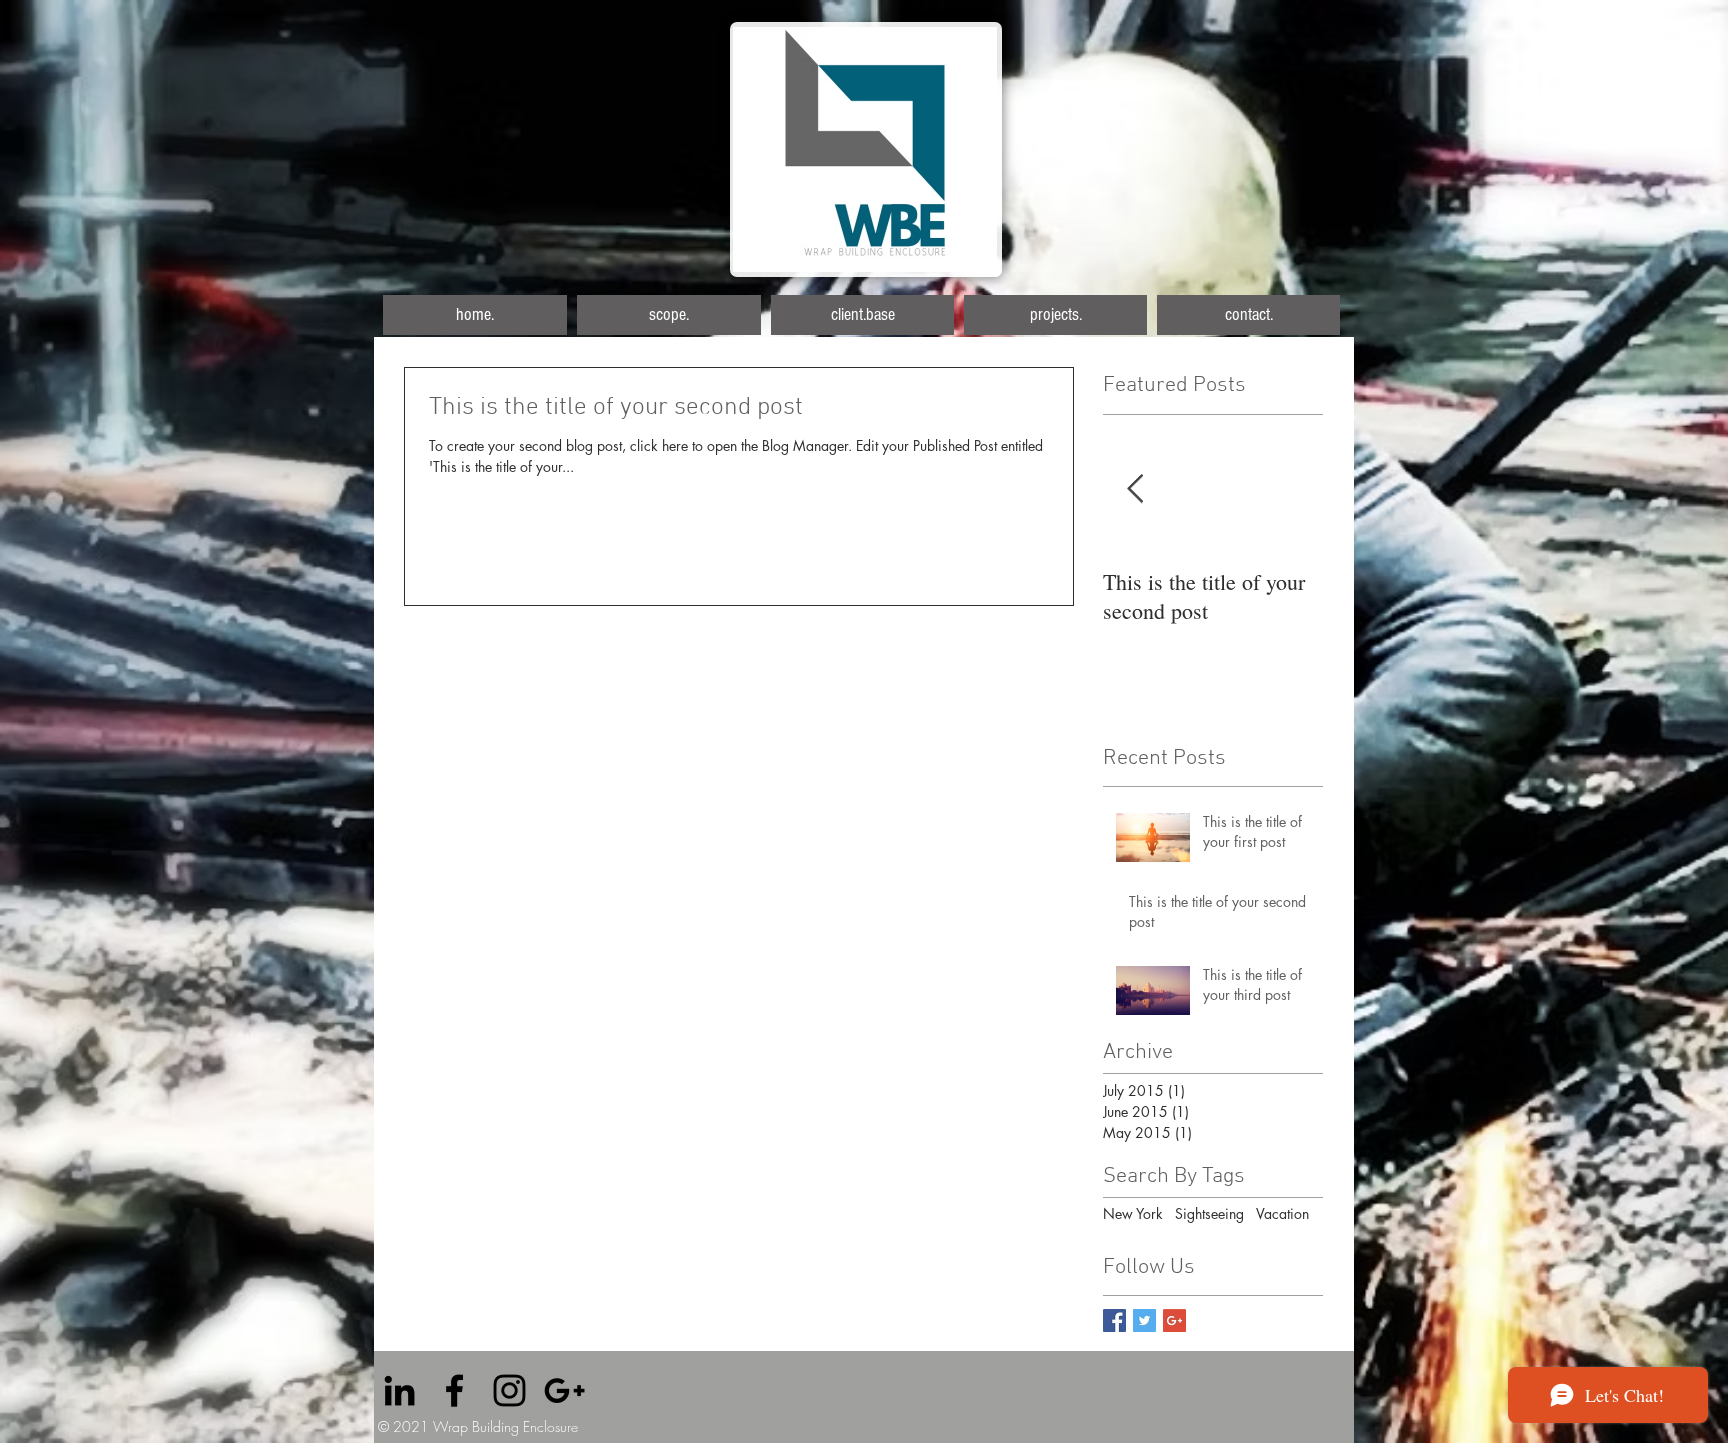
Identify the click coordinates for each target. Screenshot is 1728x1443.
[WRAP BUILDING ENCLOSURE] (399, 1390)
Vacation (1282, 1213)
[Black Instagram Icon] (509, 1390)
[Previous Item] (1135, 489)
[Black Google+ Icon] (564, 1390)
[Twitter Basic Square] (1144, 1320)
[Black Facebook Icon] (454, 1390)
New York (1133, 1213)
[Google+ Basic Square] (1174, 1320)
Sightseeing (1209, 1213)
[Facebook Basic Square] (1114, 1320)
